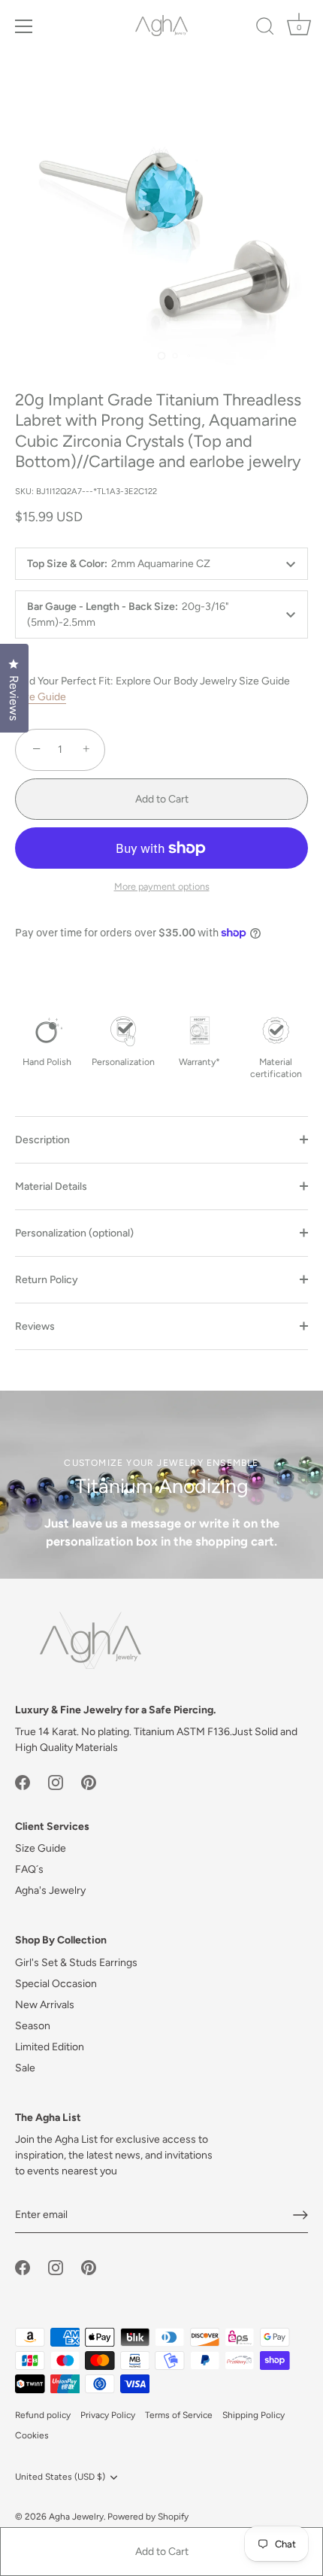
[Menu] (24, 26)
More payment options (162, 886)
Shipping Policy (254, 2415)
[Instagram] (56, 1781)
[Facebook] (23, 1781)
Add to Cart (162, 2552)
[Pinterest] (89, 1781)
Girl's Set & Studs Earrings (76, 1963)
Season (33, 2026)
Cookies (32, 2435)
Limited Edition (50, 2047)
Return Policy (47, 1280)
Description (42, 1140)
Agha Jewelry (76, 2517)
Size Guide (41, 697)
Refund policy (43, 2415)
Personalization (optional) (74, 1233)
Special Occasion (56, 1984)
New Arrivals (45, 2005)
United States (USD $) (60, 2477)
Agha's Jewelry (50, 1890)
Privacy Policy (108, 2415)
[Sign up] (300, 2215)
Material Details (51, 1186)
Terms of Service (179, 2415)
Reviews (35, 1326)
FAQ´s (29, 1869)
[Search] (265, 29)
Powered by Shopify (148, 2517)
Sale (25, 2068)
